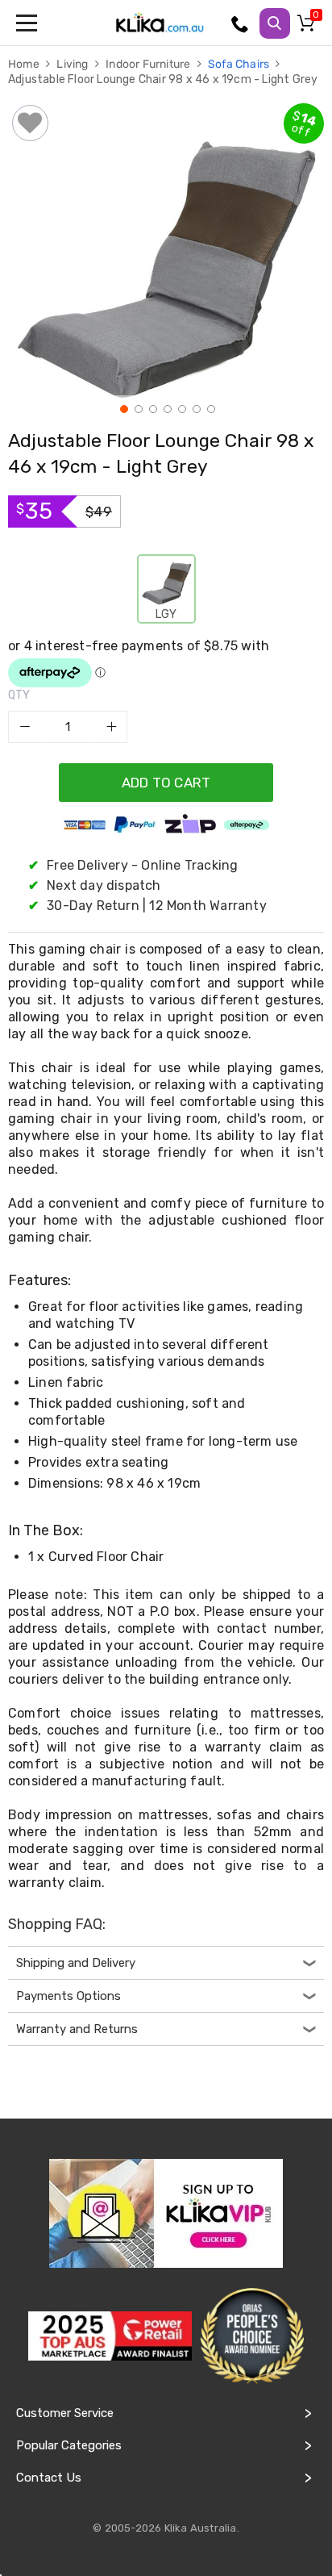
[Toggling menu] (28, 23)
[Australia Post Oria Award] (252, 2336)
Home (25, 64)
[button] (122, 407)
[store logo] (160, 23)
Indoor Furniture (149, 64)
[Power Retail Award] (110, 2336)
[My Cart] (309, 27)
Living (73, 64)
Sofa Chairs (240, 64)
